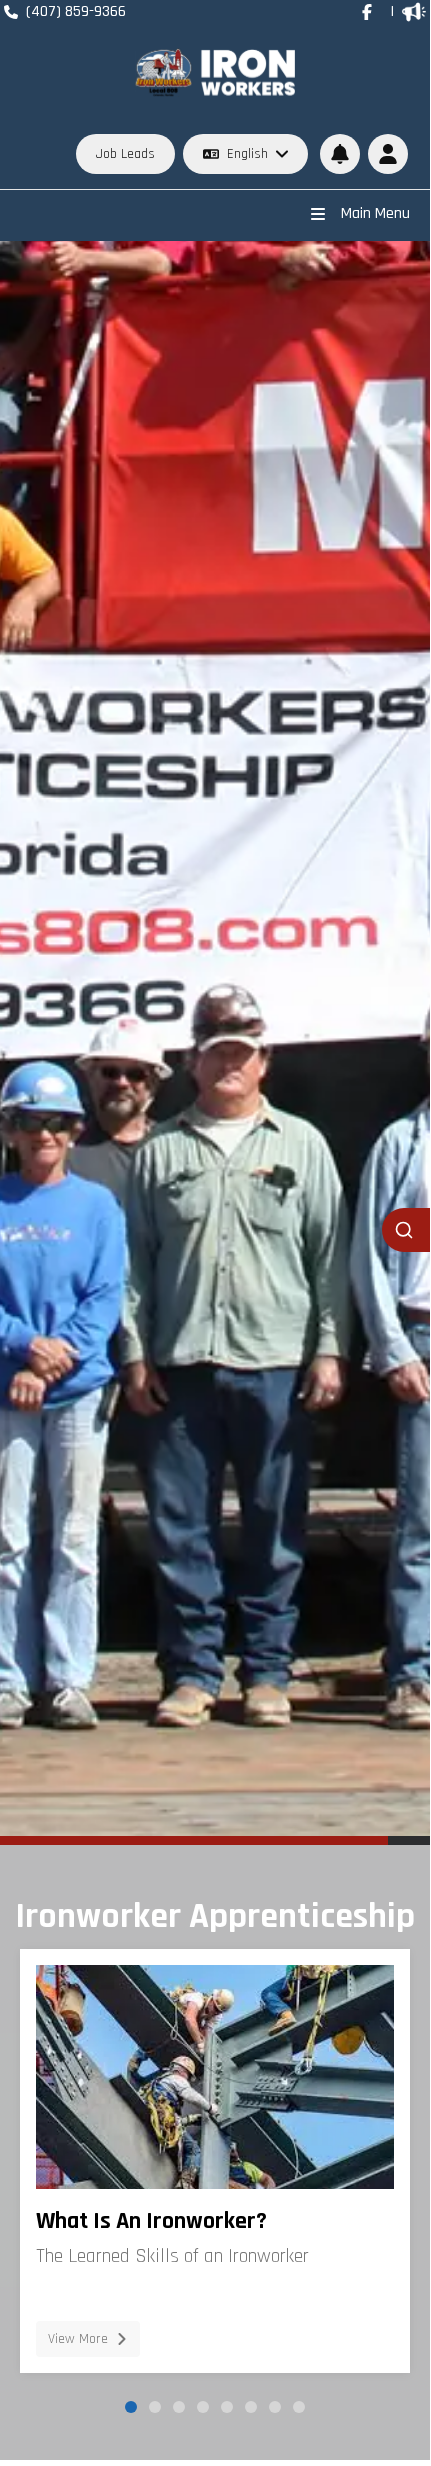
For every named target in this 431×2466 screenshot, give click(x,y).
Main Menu (375, 213)
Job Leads (125, 154)
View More (78, 2339)
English (247, 154)
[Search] (406, 1230)
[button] (388, 154)
